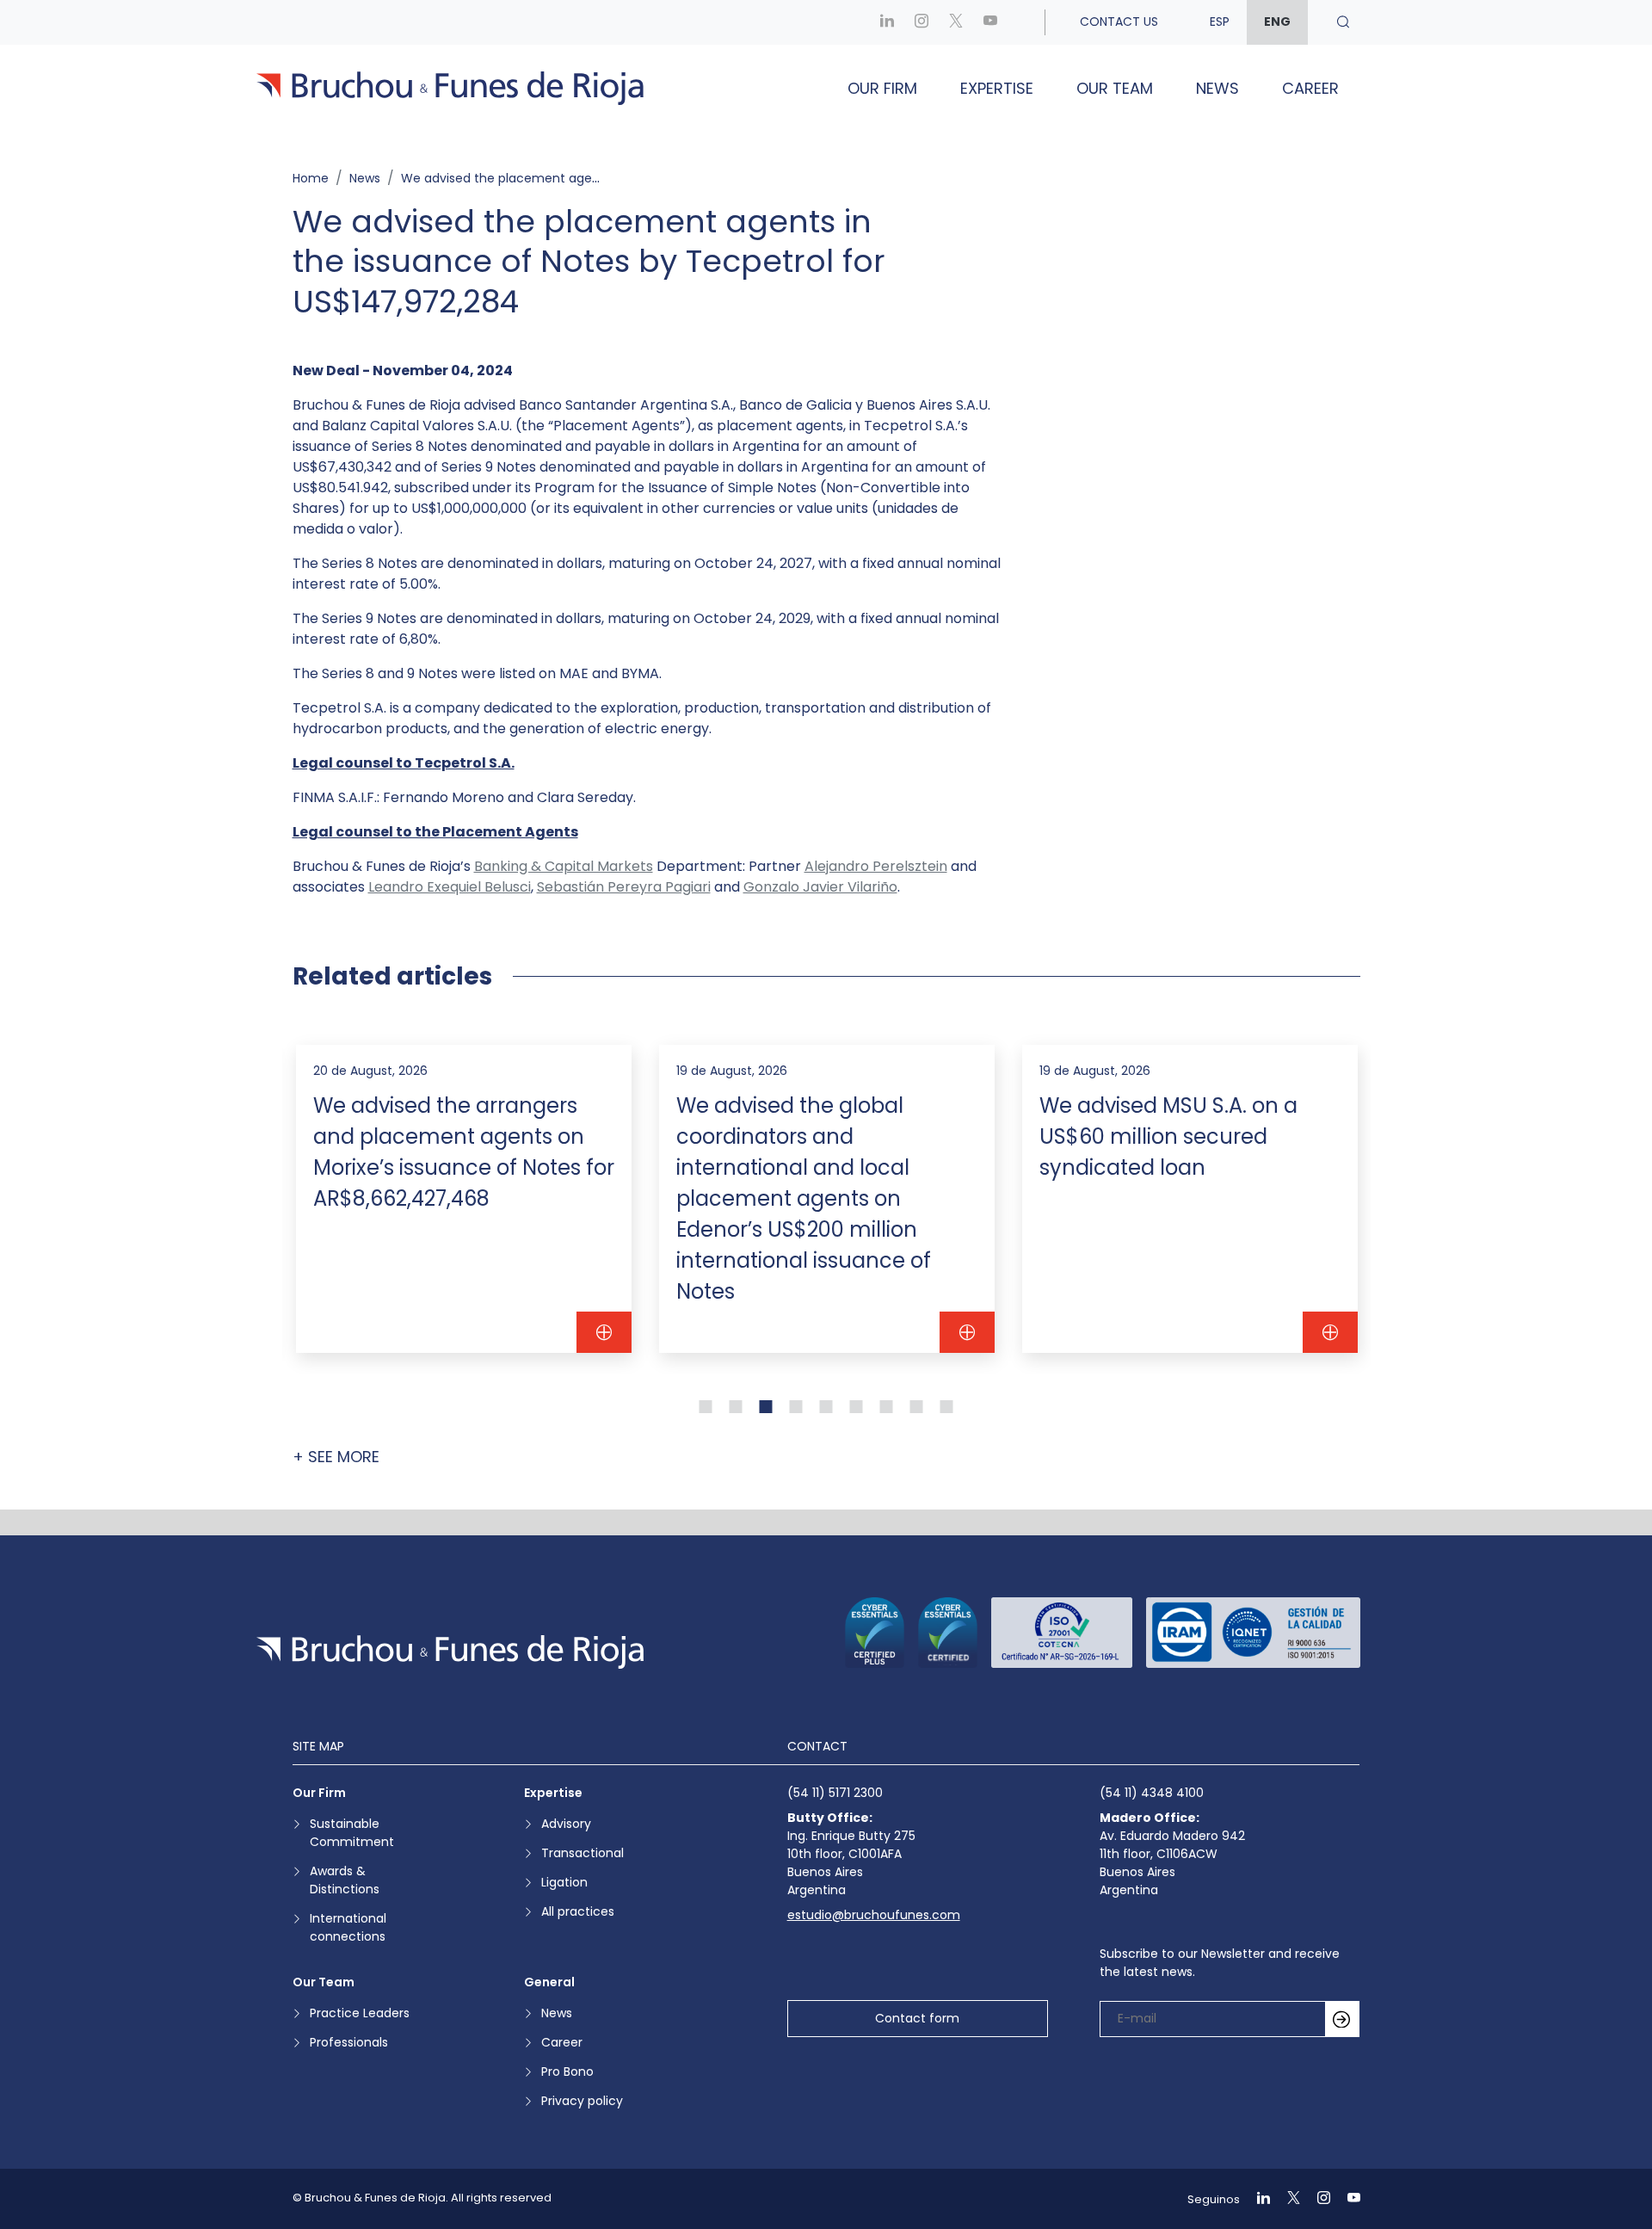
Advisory (566, 1824)
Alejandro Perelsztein (876, 866)
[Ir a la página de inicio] (450, 1652)
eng (1277, 22)
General (549, 1982)
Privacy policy (582, 2101)
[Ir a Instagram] (922, 22)
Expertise (997, 88)
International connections (348, 1927)
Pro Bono (567, 2072)
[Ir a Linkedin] (887, 22)
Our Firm (882, 88)
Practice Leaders (360, 2013)
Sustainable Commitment (352, 1833)
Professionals (349, 2042)
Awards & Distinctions (345, 1880)
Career (1310, 88)
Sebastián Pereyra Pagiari (624, 887)
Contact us (1119, 22)
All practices (578, 1911)
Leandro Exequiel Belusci (450, 887)
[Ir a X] (956, 22)
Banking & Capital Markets (564, 866)
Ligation (564, 1882)
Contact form (917, 2018)
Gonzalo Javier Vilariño (820, 887)
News (1217, 88)
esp (1220, 22)
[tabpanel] (464, 1199)
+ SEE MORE (336, 1457)
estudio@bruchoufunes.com (874, 1915)
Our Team (1115, 88)
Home (311, 178)
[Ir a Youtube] (990, 22)
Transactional (583, 1853)
